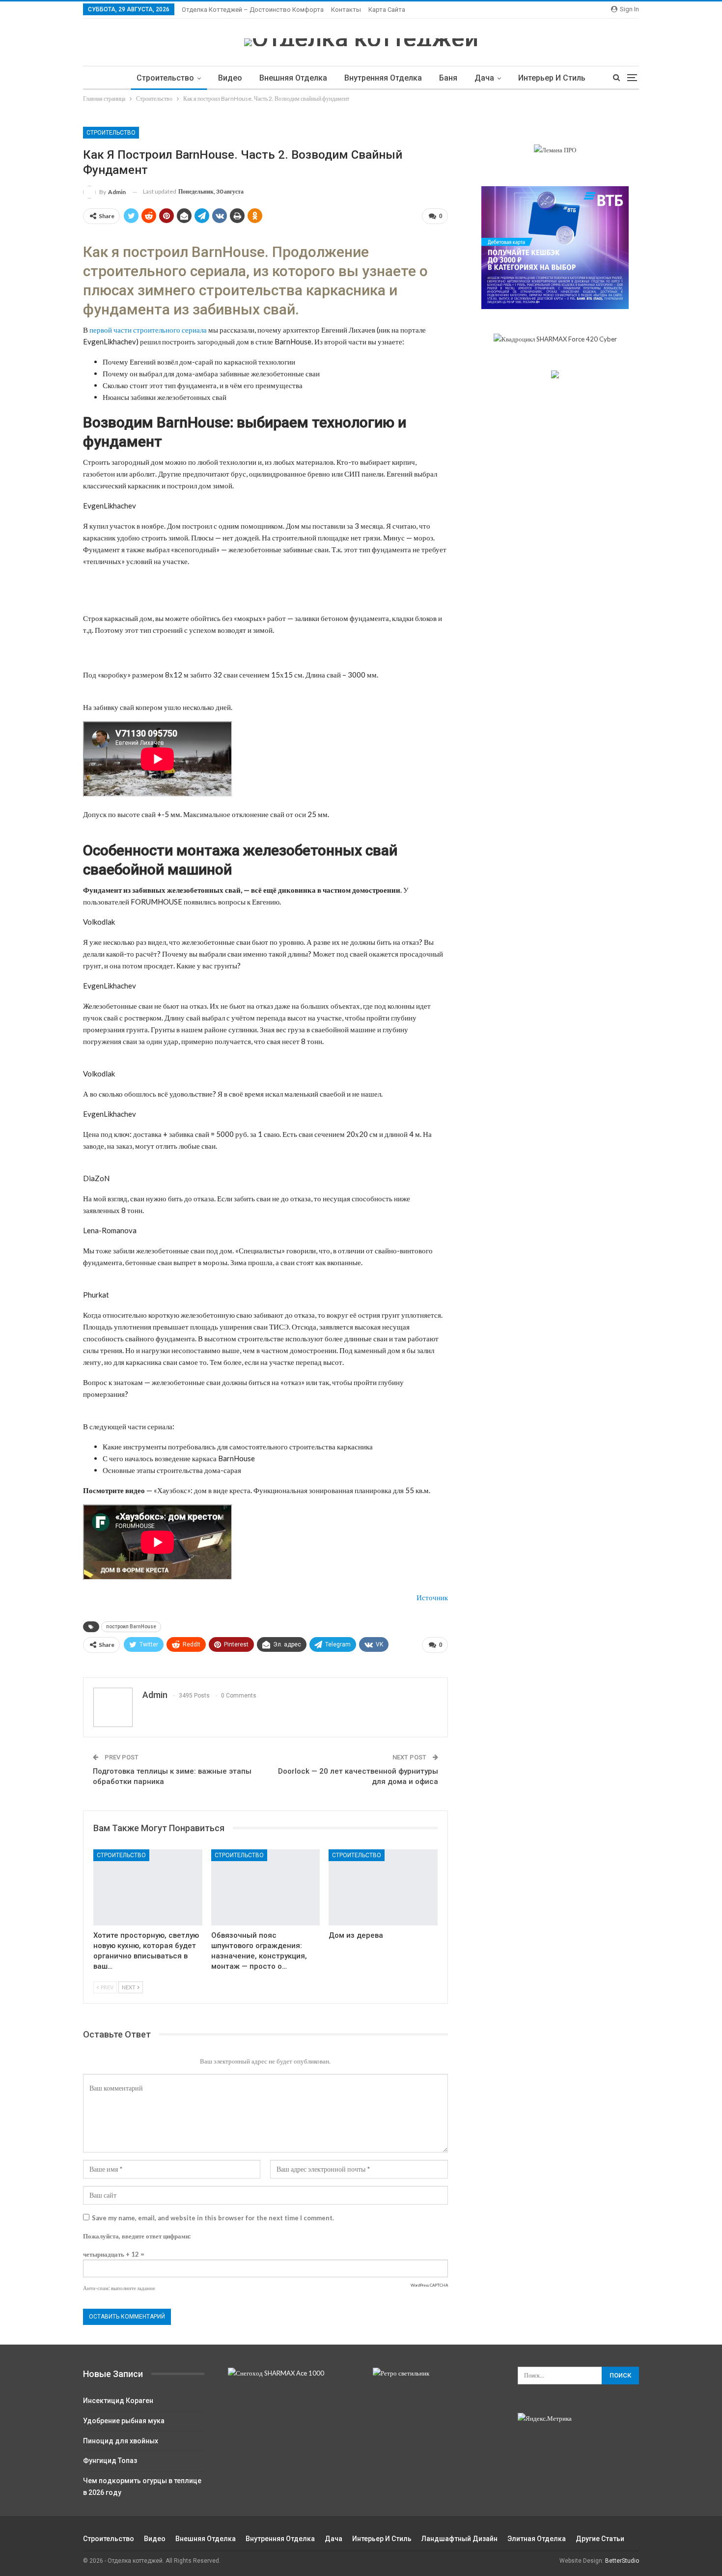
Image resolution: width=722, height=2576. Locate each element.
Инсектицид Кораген (118, 2401)
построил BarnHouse (131, 1627)
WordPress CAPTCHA (429, 2285)
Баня (448, 78)
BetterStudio (622, 2561)
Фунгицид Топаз (110, 2461)
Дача (484, 78)
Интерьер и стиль (552, 78)
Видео (230, 78)
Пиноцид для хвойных (121, 2441)
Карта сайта (387, 10)
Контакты (346, 10)
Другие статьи (600, 2539)
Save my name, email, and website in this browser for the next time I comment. (213, 2218)
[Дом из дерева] (383, 1887)
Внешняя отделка (293, 78)
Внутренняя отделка (383, 78)
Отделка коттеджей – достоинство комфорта (253, 10)
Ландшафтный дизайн (459, 2539)
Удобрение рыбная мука (124, 2421)
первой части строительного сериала (148, 330)
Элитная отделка (537, 2539)
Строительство (165, 78)
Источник (432, 1597)
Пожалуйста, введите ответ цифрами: (137, 2236)
